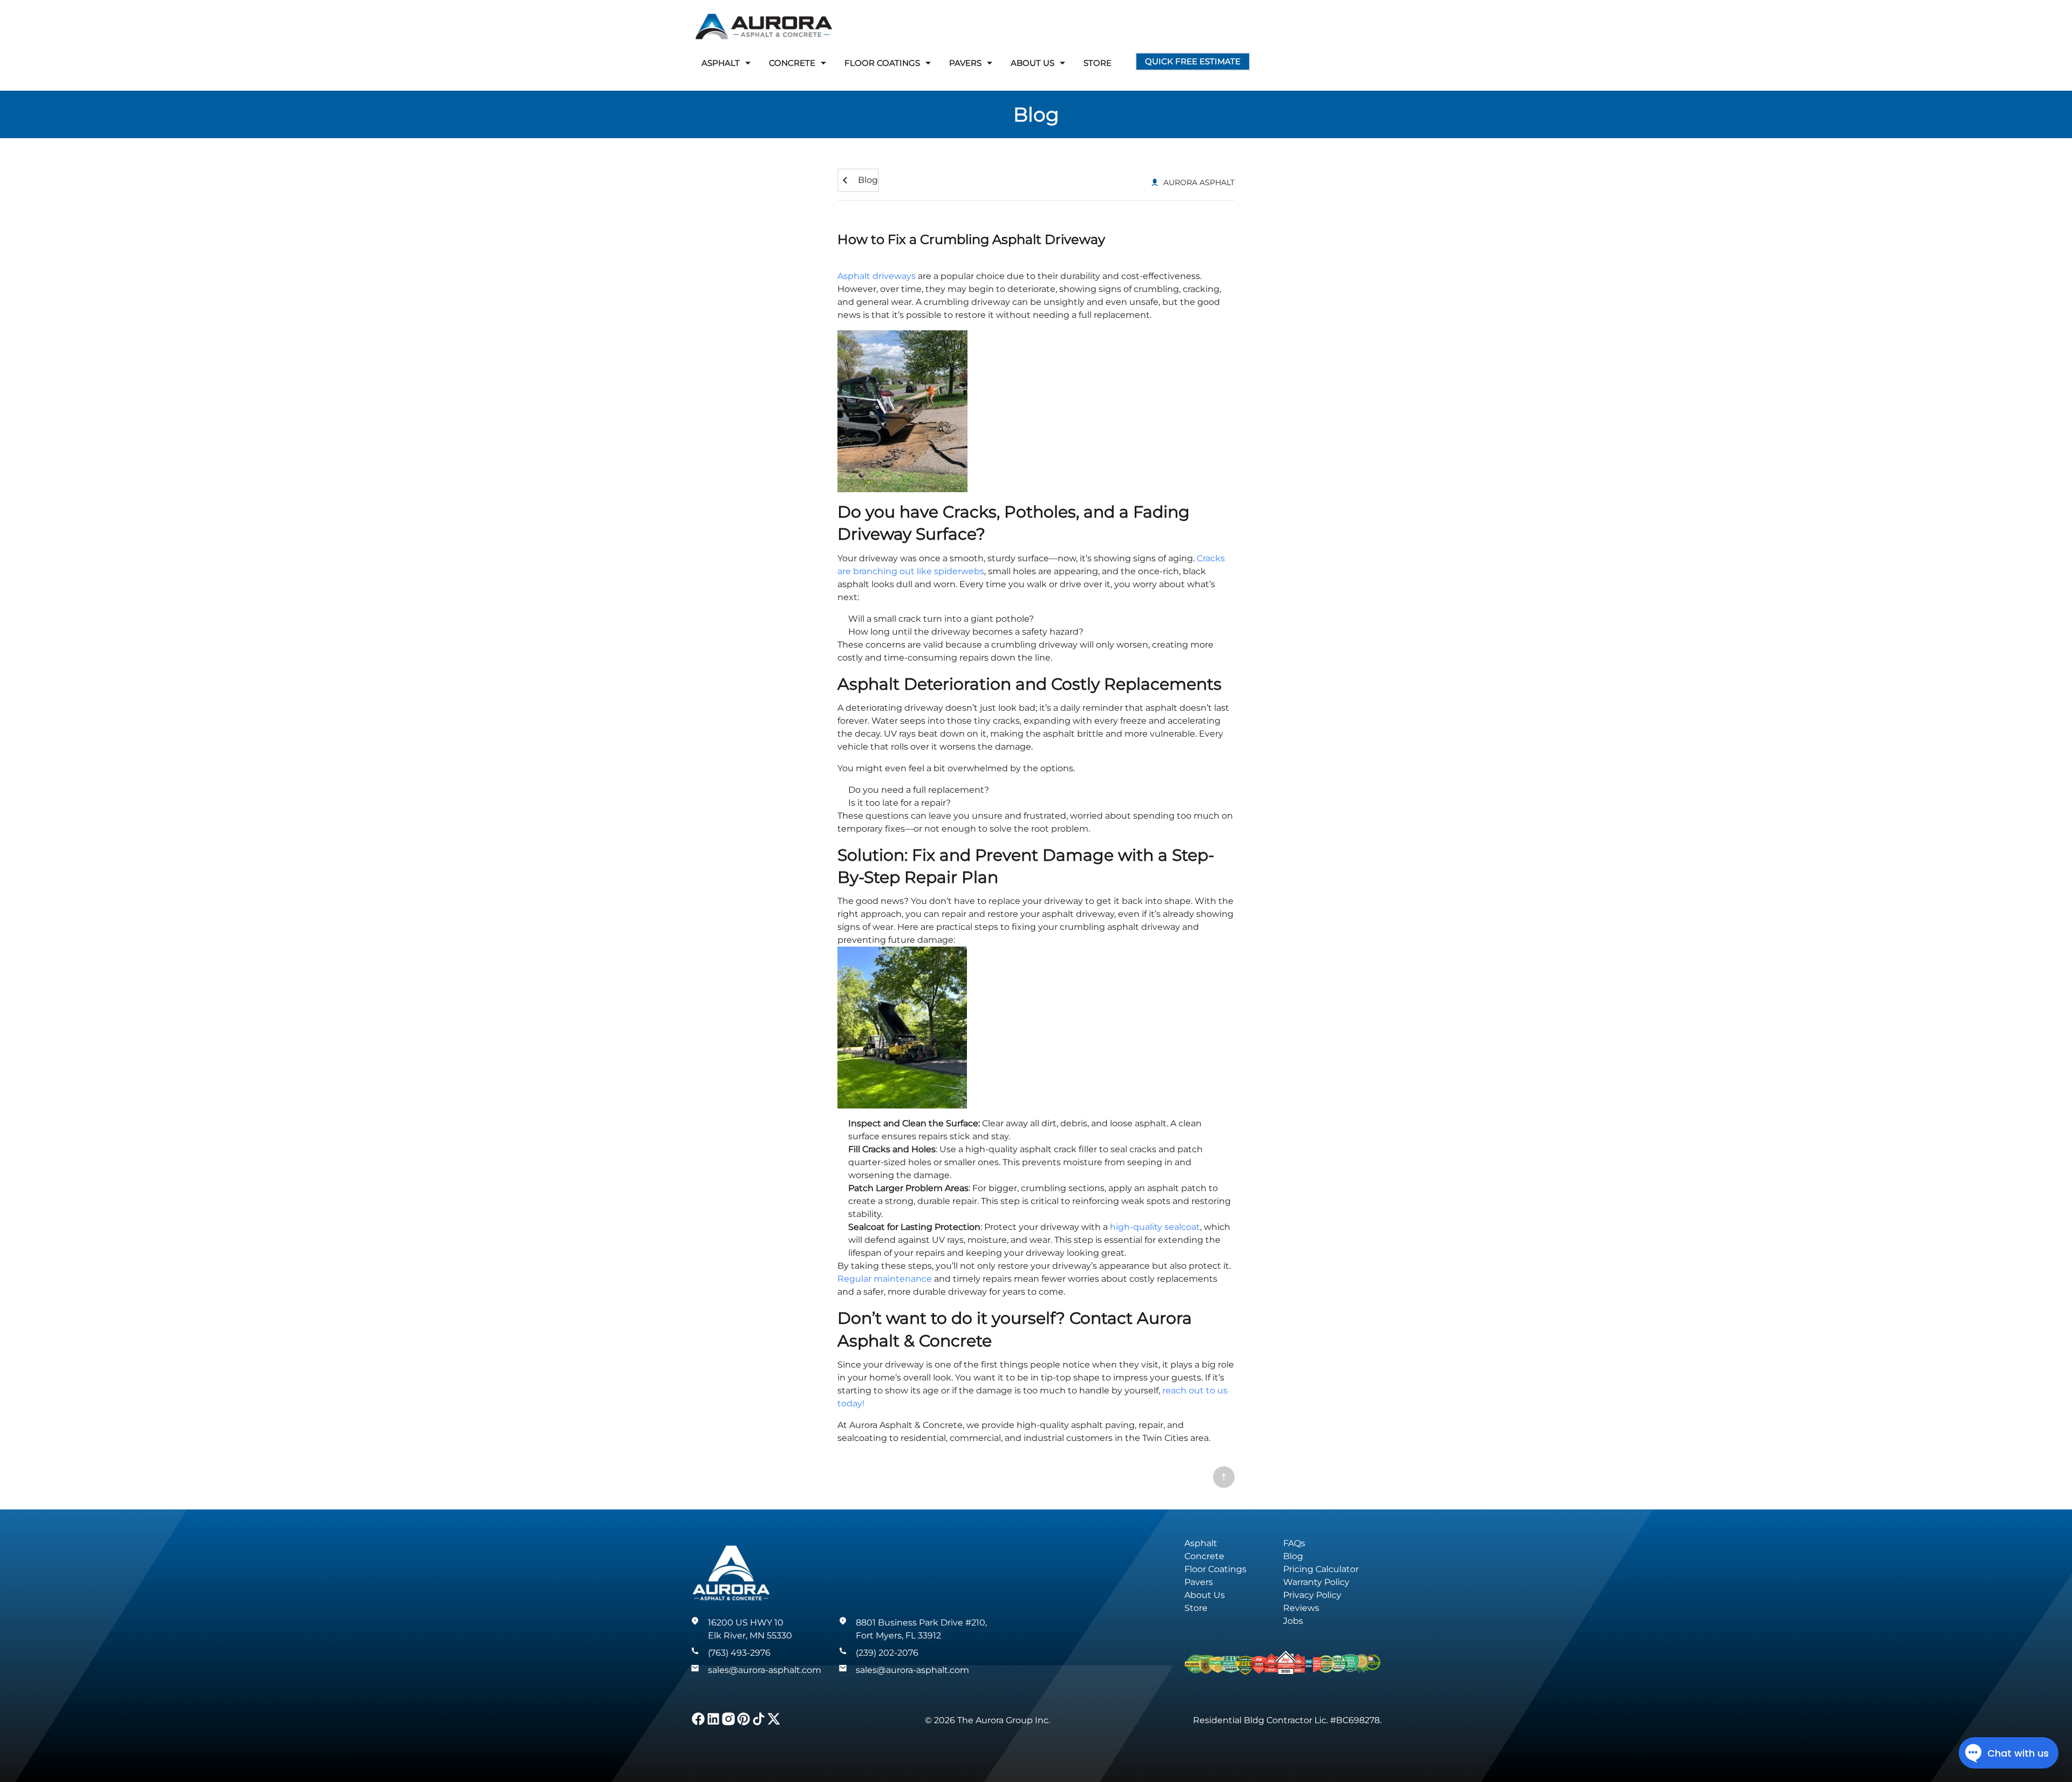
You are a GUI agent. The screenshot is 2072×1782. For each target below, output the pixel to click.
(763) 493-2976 (739, 1653)
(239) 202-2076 (887, 1653)
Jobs (1293, 1621)
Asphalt (1201, 1543)
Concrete (1204, 1556)
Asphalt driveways (877, 276)
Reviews (1301, 1608)
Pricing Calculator (1321, 1569)
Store (1098, 63)
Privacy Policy (1312, 1595)
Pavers (1199, 1582)
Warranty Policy (1316, 1582)
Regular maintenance (885, 1279)
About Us (1205, 1595)
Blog (1036, 114)
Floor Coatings (1215, 1569)
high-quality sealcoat (1155, 1227)
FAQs (1294, 1543)
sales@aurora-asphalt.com (765, 1670)
